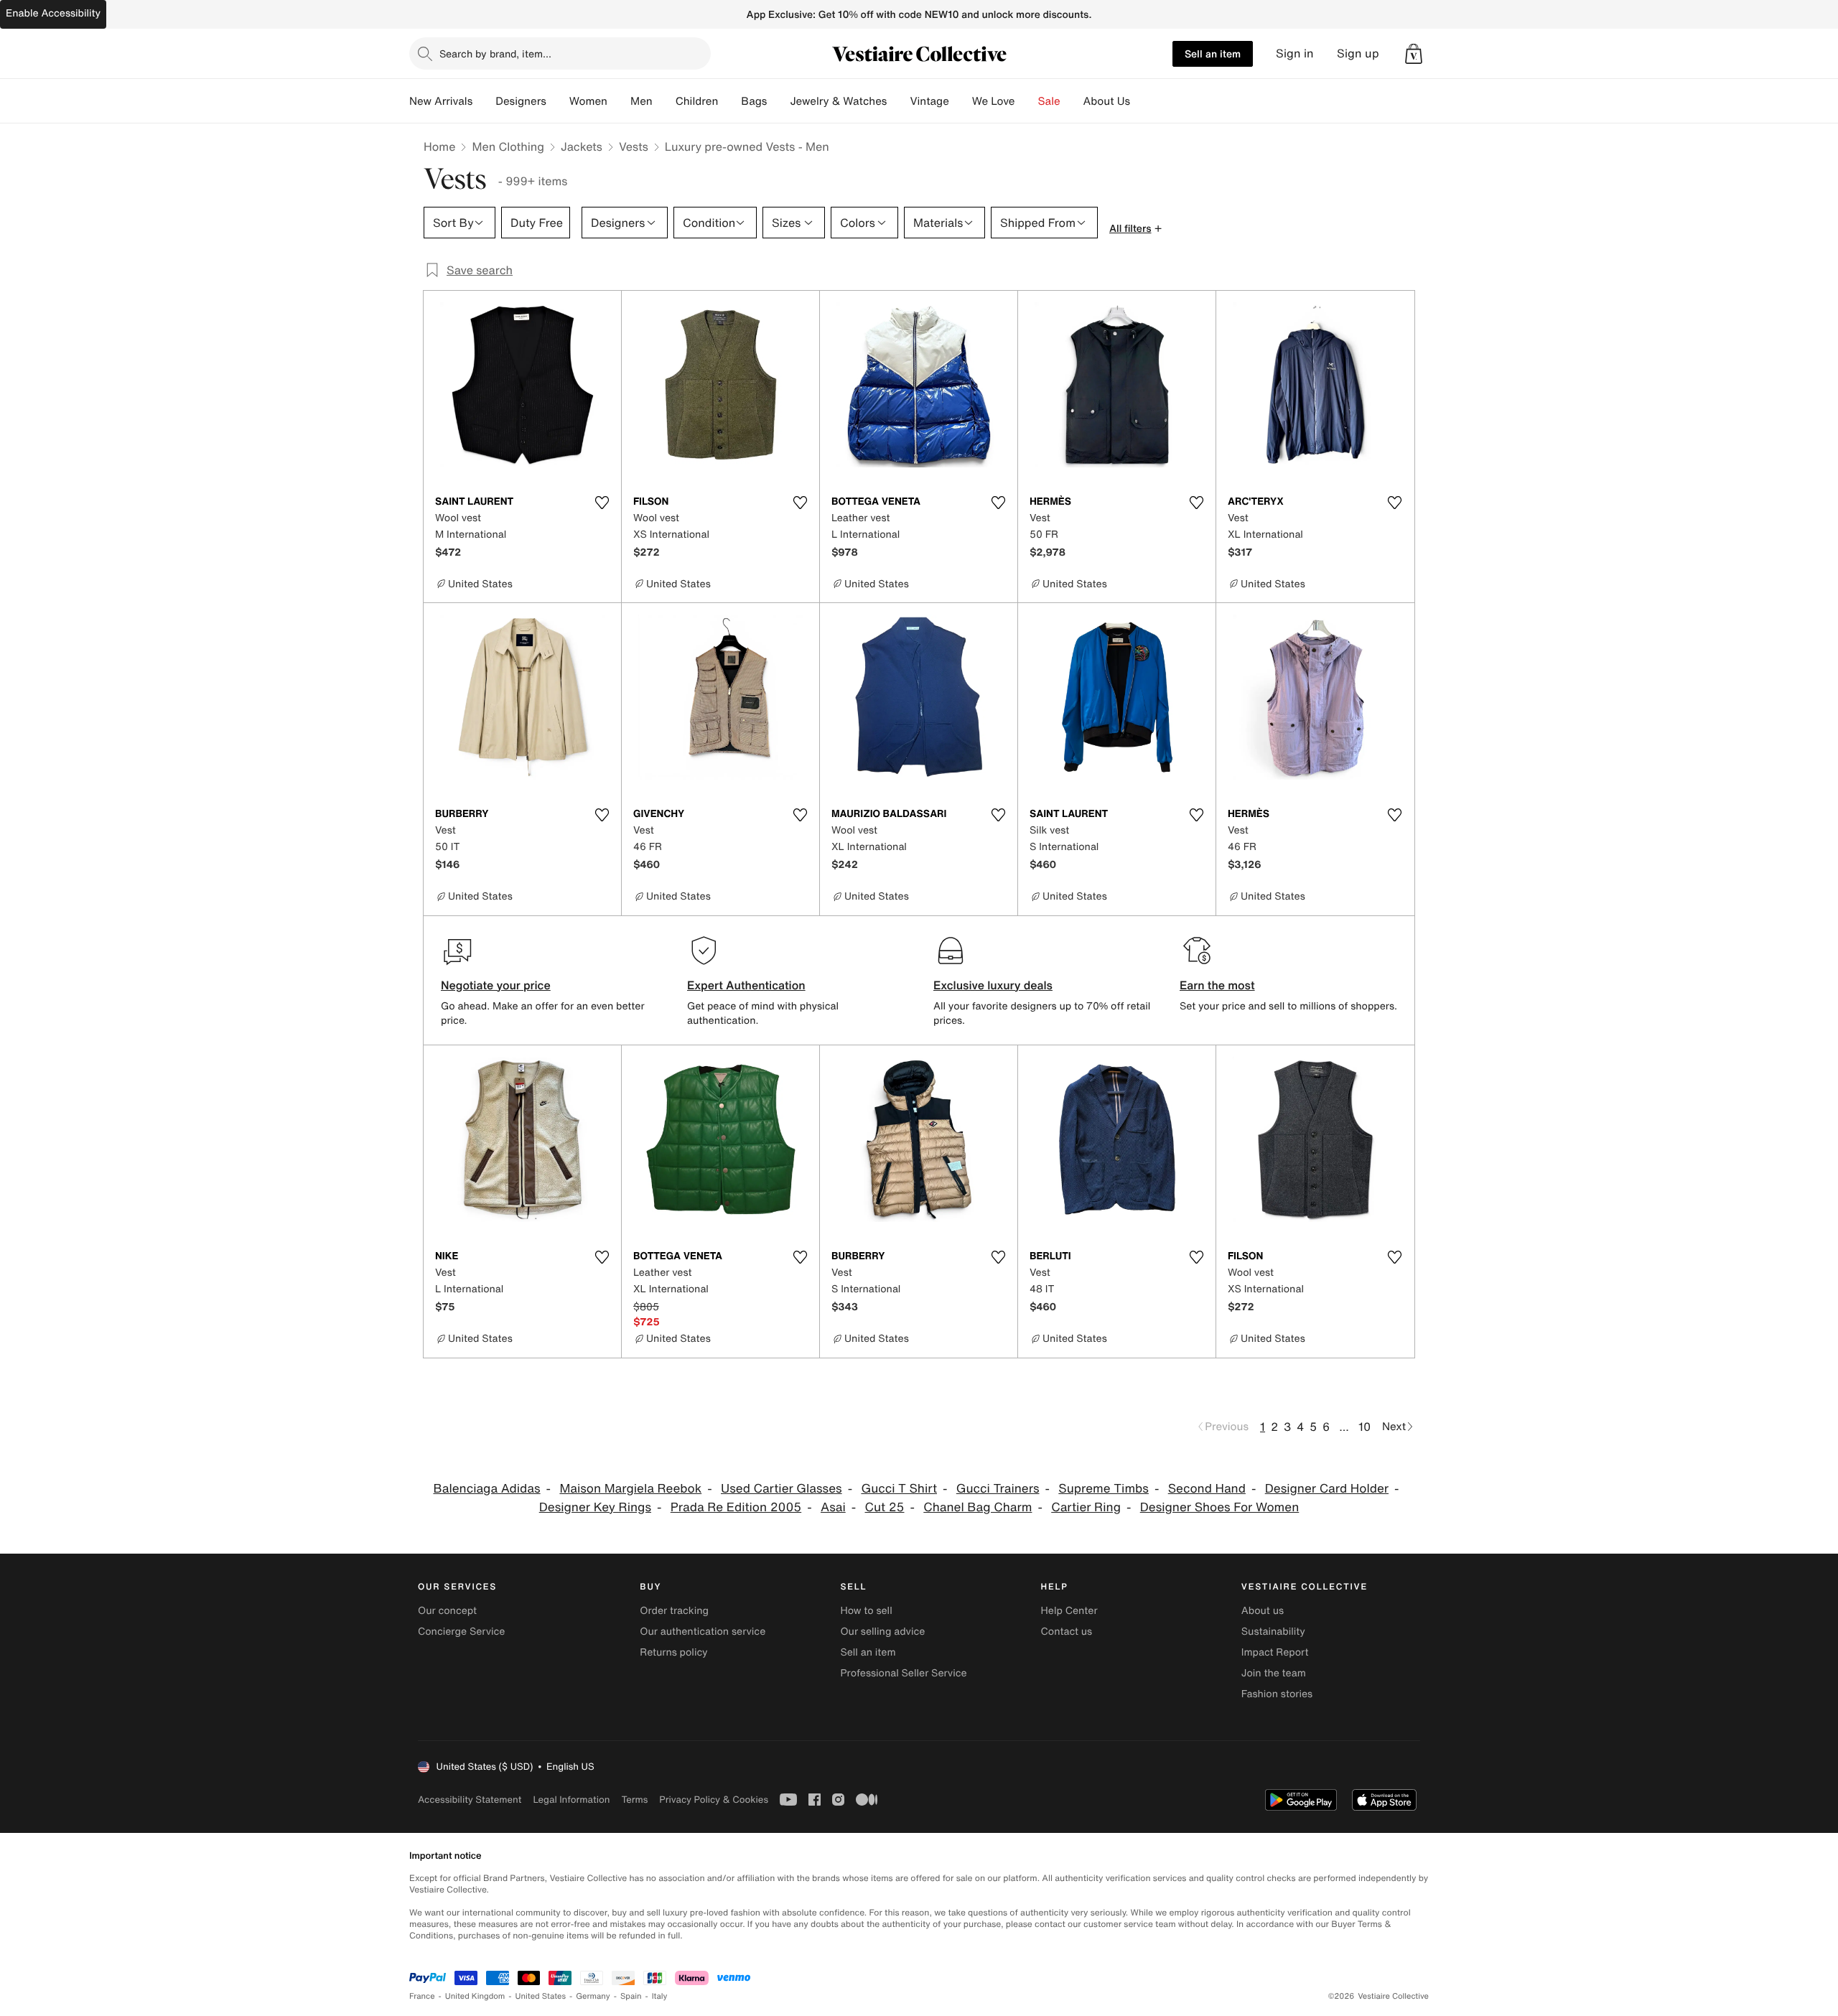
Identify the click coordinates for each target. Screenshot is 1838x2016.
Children (697, 101)
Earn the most (1217, 985)
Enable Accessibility (53, 13)
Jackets (582, 146)
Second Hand (1207, 1489)
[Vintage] (961, 101)
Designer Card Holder (1327, 1489)
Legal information (571, 1800)
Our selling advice (882, 1632)
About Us (1107, 101)
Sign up (1358, 53)
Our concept (447, 1611)
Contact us (1067, 1632)
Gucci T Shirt (899, 1489)
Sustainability (1273, 1632)
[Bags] (778, 101)
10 (1364, 1427)
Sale (1049, 101)
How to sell (866, 1611)
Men (642, 101)
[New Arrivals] (484, 101)
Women (588, 101)
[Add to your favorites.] (602, 503)
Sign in (1295, 53)
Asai (833, 1507)
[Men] (664, 101)
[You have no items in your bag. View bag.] (1414, 54)
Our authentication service (703, 1632)
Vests (634, 146)
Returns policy (673, 1652)
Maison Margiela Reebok (630, 1489)
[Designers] (558, 101)
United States (541, 1996)
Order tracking (674, 1611)
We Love (994, 101)
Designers (521, 101)
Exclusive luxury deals (993, 985)
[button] (1414, 54)
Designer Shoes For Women (1220, 1507)
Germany (593, 1996)
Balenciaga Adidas (486, 1489)
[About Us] (1142, 101)
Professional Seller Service (903, 1673)
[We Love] (1027, 101)
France (422, 1996)
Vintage (929, 101)
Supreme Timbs (1104, 1489)
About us (1263, 1611)
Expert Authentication (746, 985)
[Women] (619, 101)
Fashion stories (1277, 1694)
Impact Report (1275, 1652)
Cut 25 (885, 1507)
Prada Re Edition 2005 (736, 1507)
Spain (631, 1996)
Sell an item (1213, 53)
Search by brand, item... (495, 53)
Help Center (1069, 1611)
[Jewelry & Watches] (898, 101)
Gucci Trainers (998, 1489)
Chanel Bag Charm (978, 1507)
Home (439, 146)
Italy (660, 1996)
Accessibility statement (470, 1800)
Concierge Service (461, 1632)
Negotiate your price (496, 985)
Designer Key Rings (595, 1507)
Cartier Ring (1086, 1507)
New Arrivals (441, 101)
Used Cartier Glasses (782, 1489)
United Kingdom (475, 1996)
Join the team (1274, 1673)
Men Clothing (508, 146)
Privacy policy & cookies (714, 1800)
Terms (634, 1800)
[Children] (729, 101)
